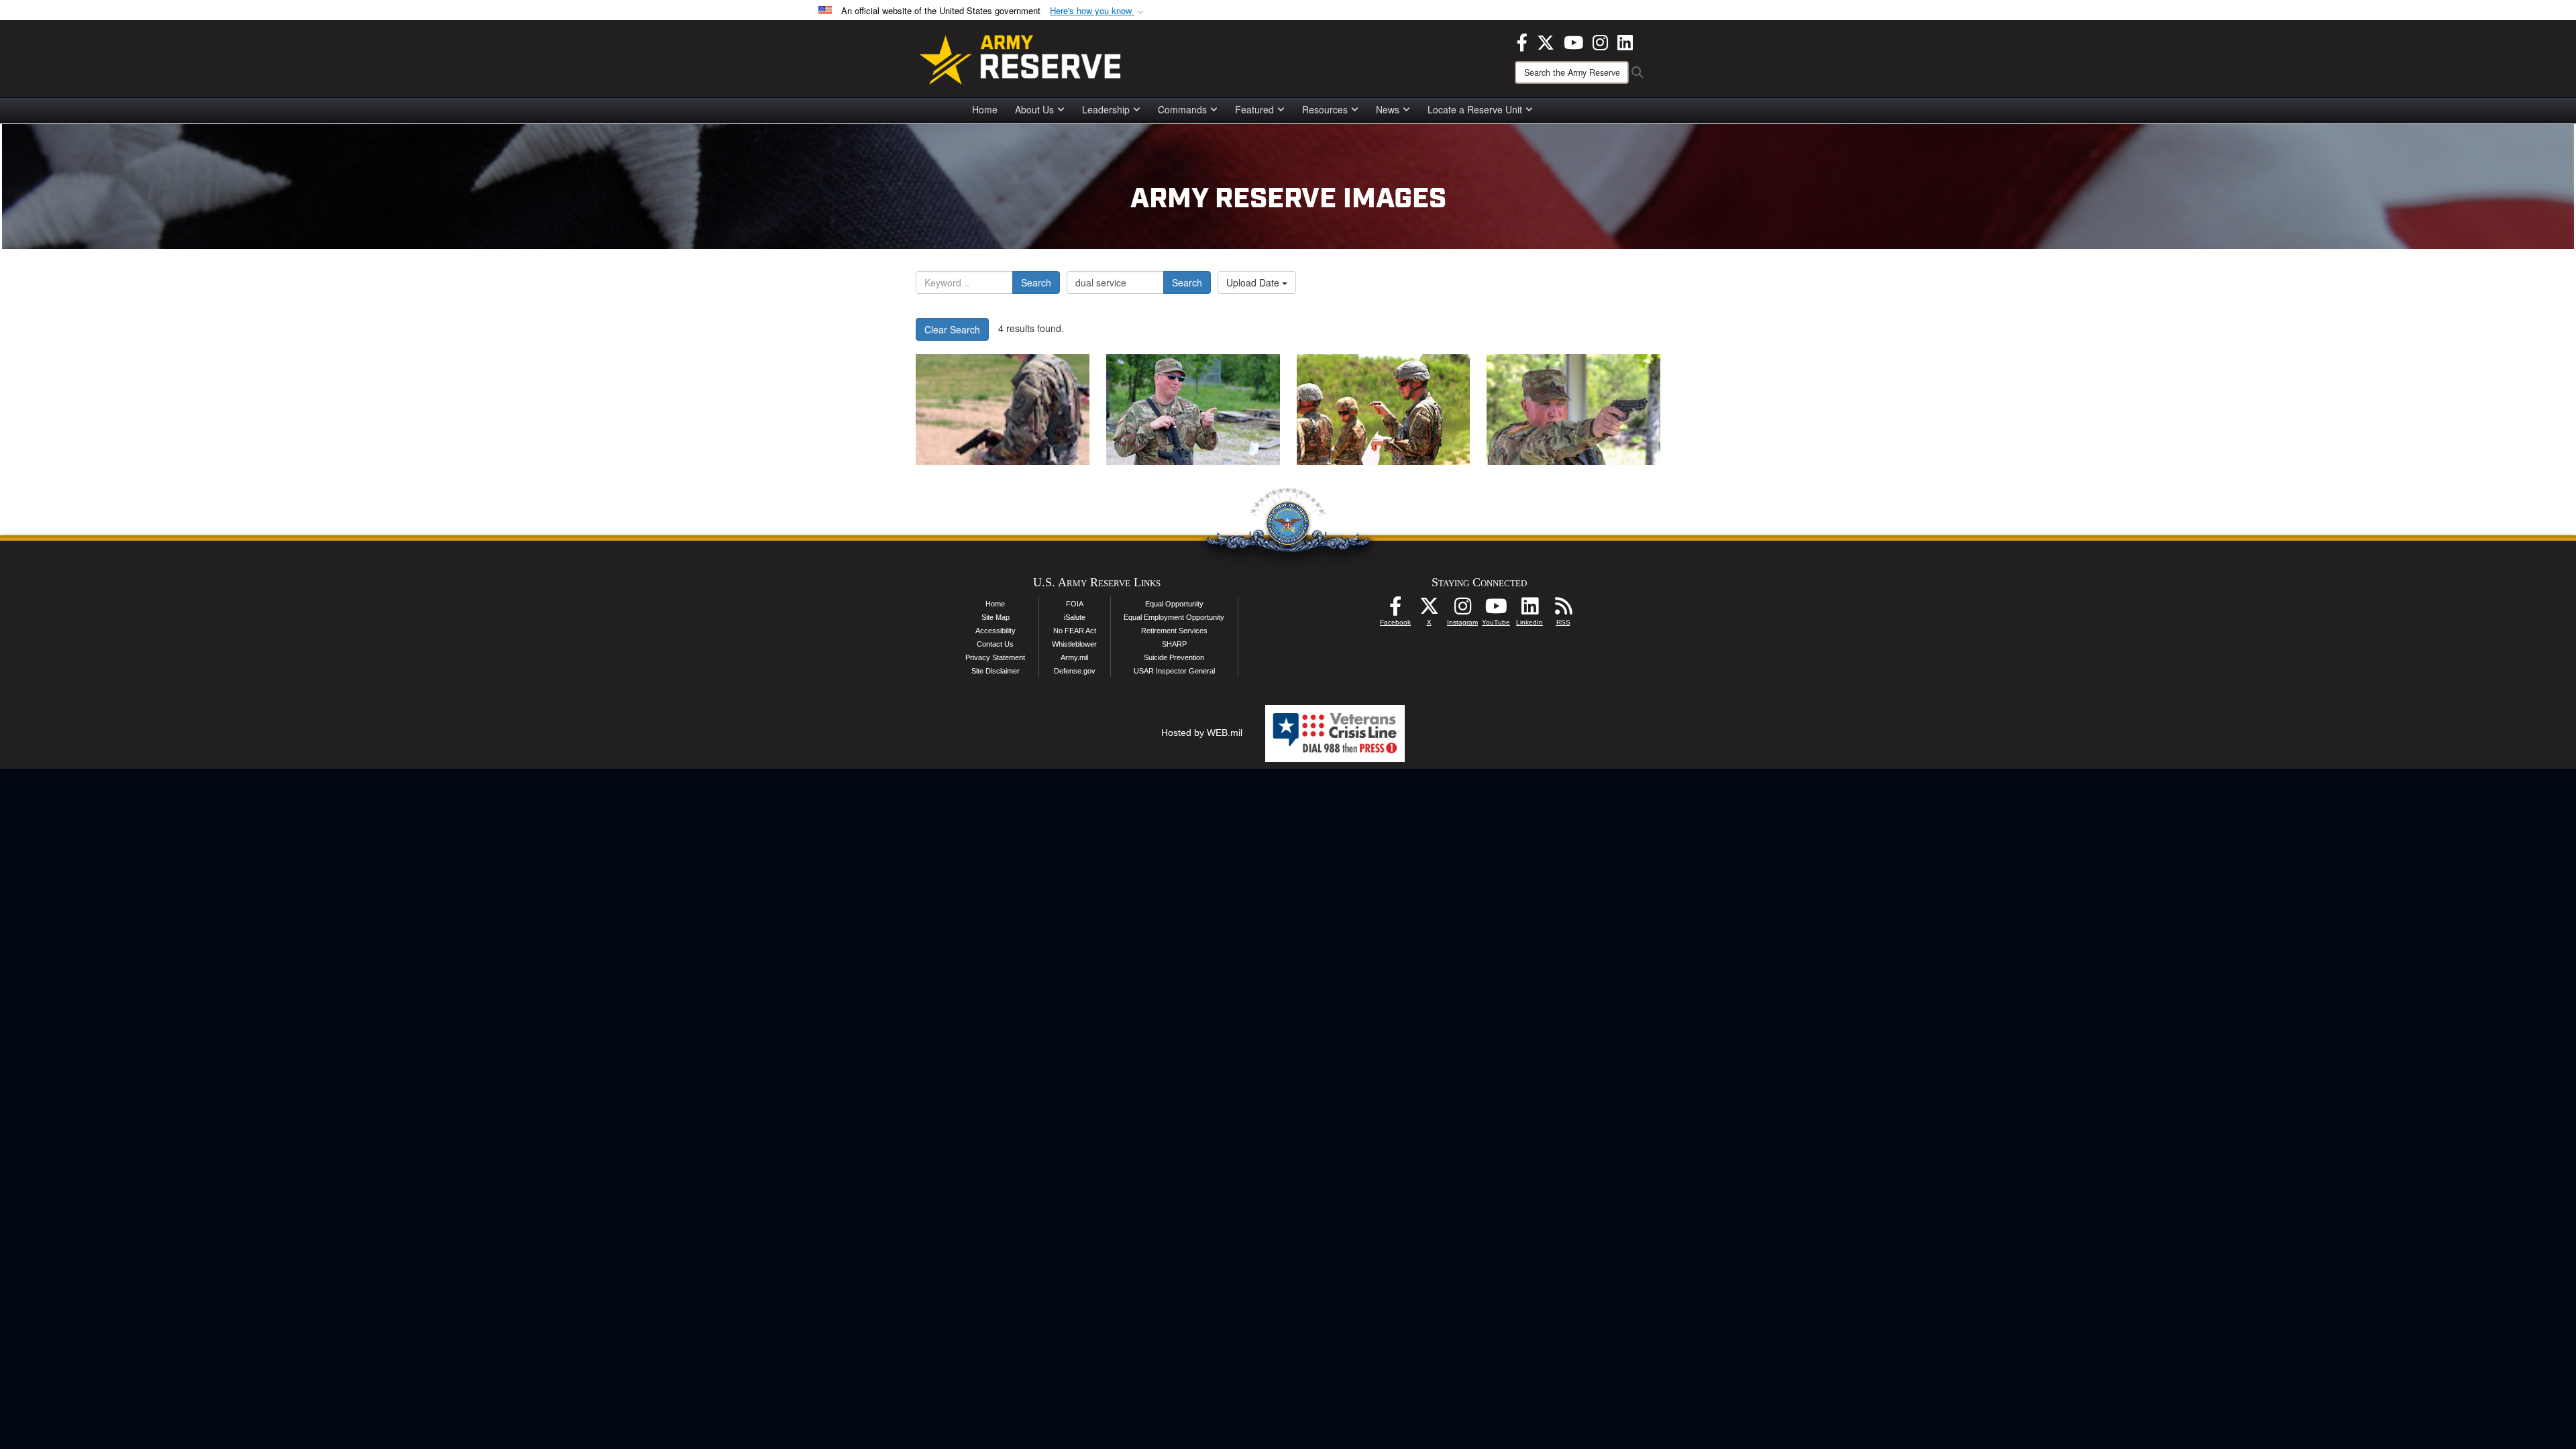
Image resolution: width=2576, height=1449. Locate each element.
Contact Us (995, 644)
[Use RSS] (1563, 610)
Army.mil (1074, 657)
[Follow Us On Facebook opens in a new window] (1395, 610)
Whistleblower (1074, 644)
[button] (1098, 11)
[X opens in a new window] (1546, 41)
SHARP (1174, 644)
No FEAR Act (1075, 631)
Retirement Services (1174, 631)
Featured (1254, 109)
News (1388, 109)
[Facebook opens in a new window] (1522, 41)
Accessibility (996, 631)
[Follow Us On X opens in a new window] (1429, 610)
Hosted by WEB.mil (1202, 733)
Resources (1325, 109)
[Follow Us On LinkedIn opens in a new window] (1529, 610)
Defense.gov (1075, 671)
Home (985, 109)
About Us (1034, 109)
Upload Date (1254, 282)
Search (1036, 282)
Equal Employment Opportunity (1174, 617)
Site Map (996, 617)
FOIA (1075, 604)
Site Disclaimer (996, 671)
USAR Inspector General (1174, 671)
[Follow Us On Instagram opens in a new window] (1462, 610)
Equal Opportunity (1174, 604)
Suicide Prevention (1174, 657)
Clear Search (952, 329)
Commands (1182, 109)
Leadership (1106, 109)
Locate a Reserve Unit (1475, 109)
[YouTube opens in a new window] (1573, 41)
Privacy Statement (995, 657)
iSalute (1075, 617)
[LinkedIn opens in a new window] (1625, 41)
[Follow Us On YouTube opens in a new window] (1496, 610)
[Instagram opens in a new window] (1600, 41)
